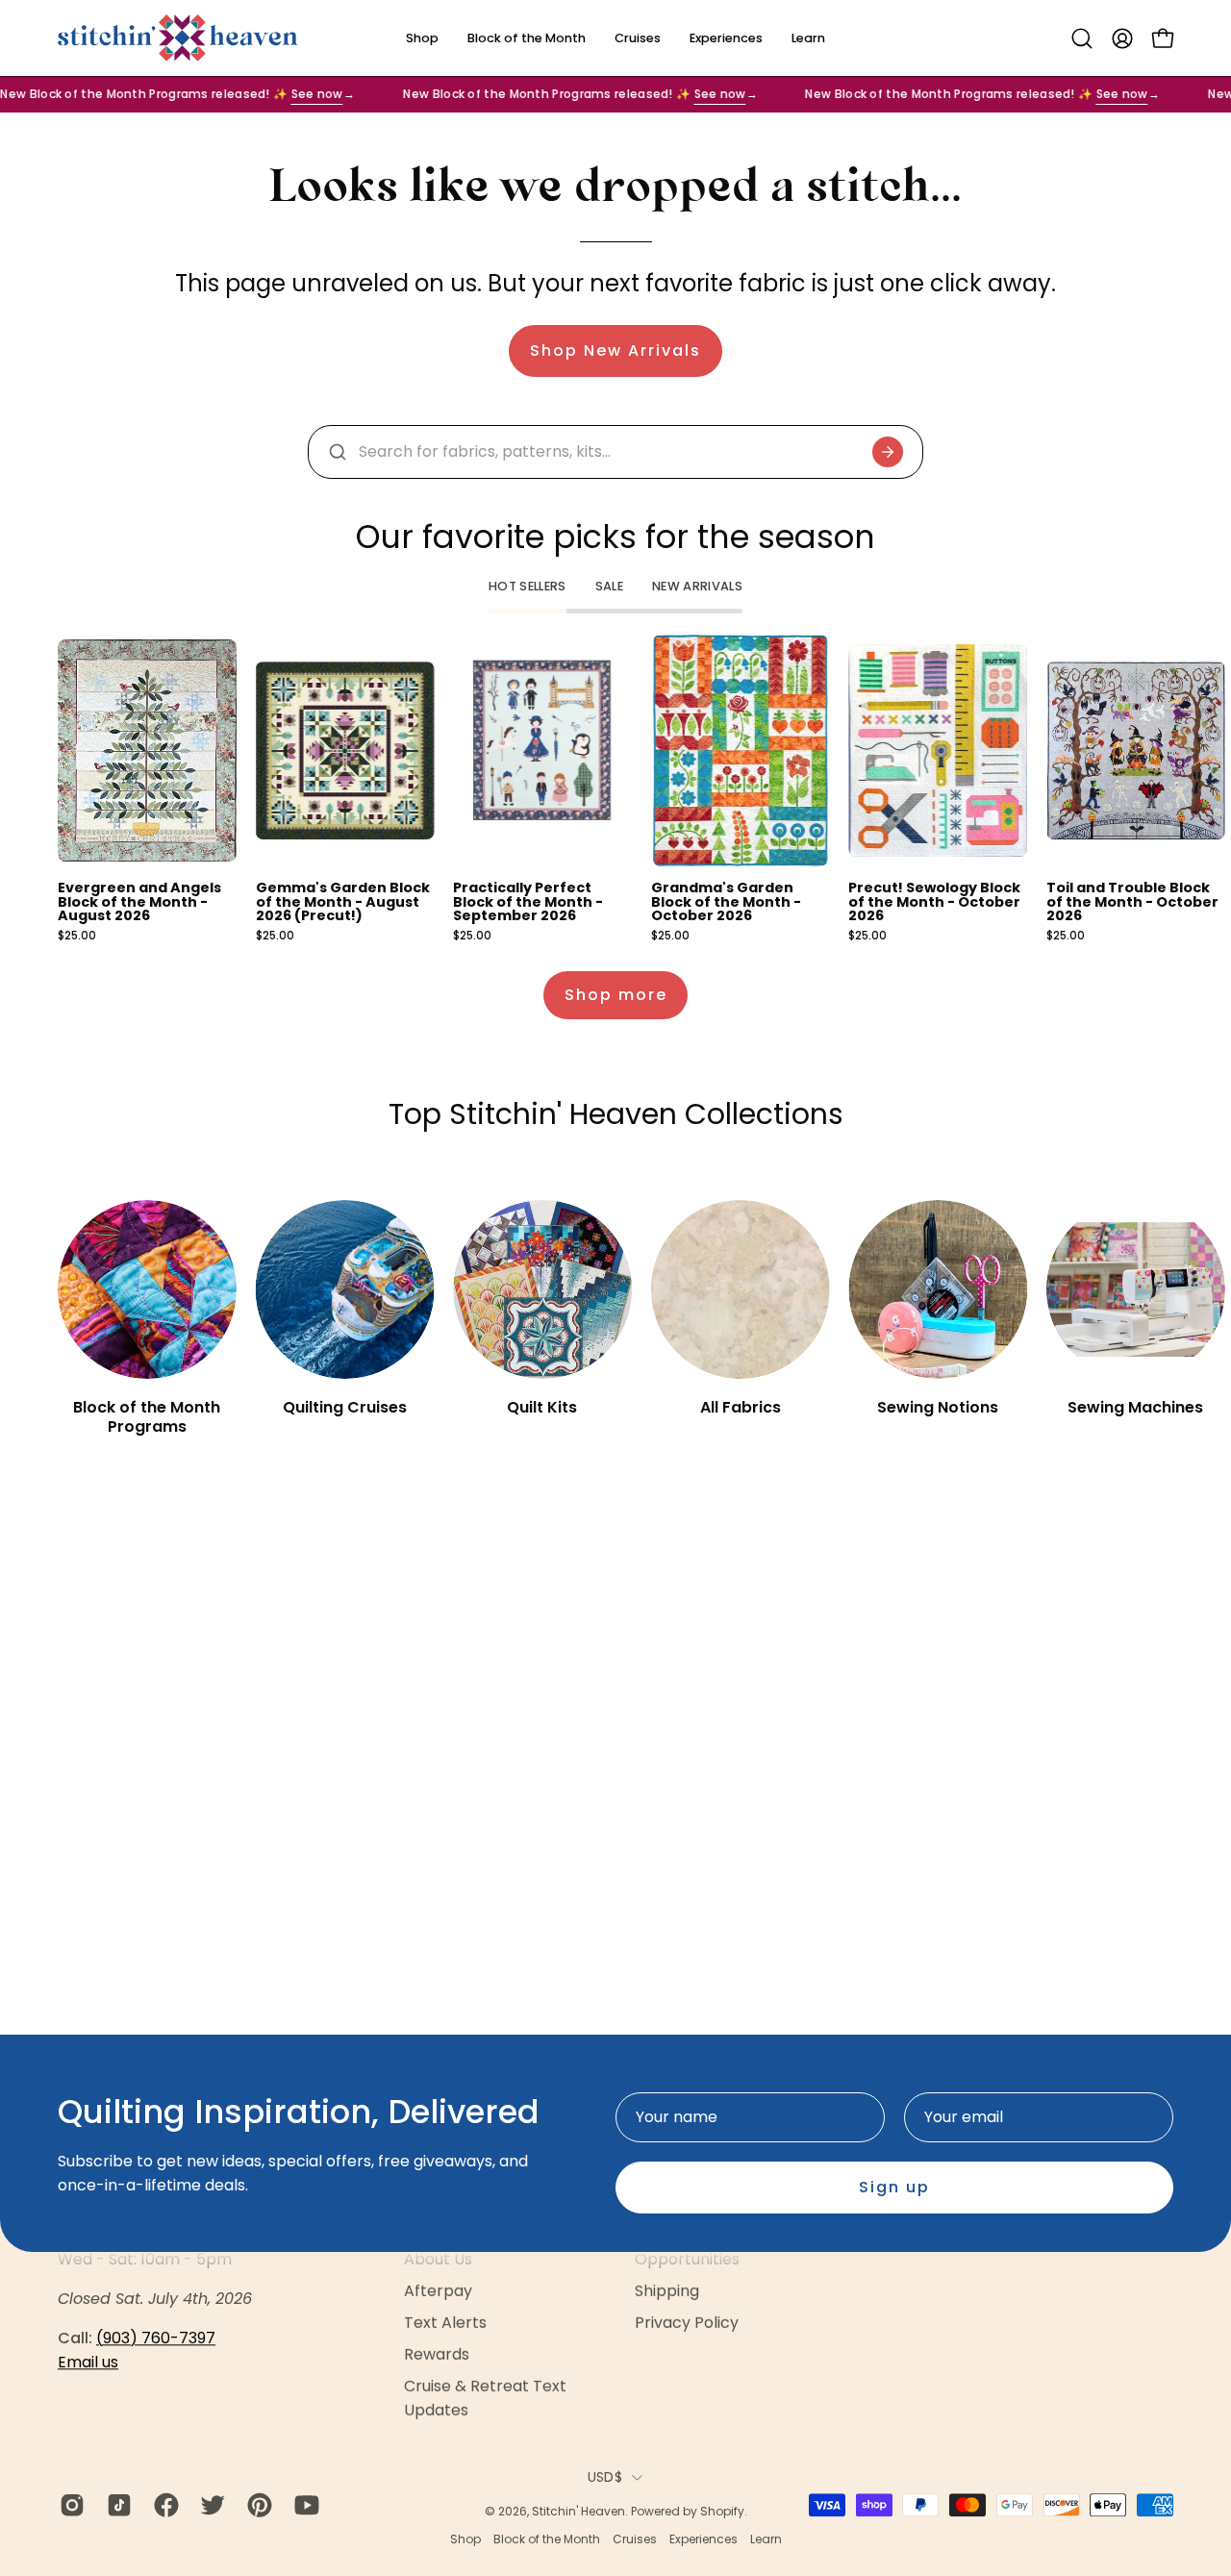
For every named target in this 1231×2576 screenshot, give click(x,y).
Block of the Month (547, 2539)
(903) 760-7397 (156, 2338)
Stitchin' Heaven (578, 2511)
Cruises (635, 2539)
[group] (615, 788)
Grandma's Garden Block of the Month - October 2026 (726, 901)
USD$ (605, 2477)
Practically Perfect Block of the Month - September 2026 (528, 901)
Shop (465, 2539)
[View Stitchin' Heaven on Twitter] (209, 2505)
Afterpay (438, 2291)
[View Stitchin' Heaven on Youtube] (303, 2505)
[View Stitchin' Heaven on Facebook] (163, 2505)
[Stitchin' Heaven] (178, 38)
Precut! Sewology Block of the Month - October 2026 (934, 901)
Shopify (722, 2511)
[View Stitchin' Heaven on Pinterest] (256, 2505)
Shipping (667, 2291)
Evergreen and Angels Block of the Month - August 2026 (139, 901)
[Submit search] (888, 452)
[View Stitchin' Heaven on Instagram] (69, 2505)
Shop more (616, 995)
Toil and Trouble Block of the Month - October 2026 (1132, 901)
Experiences (703, 2539)
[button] (1082, 38)
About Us (438, 2259)
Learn (766, 2539)
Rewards (437, 2354)
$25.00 (77, 937)
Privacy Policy (687, 2323)
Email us (88, 2362)
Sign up (894, 2187)
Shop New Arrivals (615, 350)
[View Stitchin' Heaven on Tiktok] (116, 2505)
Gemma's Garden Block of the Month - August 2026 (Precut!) (343, 901)
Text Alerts (445, 2323)
